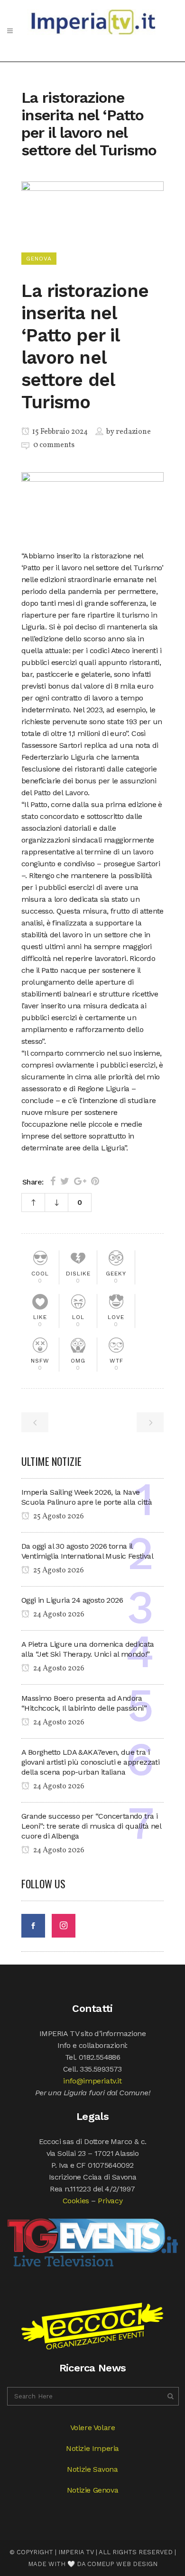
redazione (133, 432)
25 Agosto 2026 (58, 1517)
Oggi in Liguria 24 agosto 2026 (72, 1600)
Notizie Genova (92, 2490)
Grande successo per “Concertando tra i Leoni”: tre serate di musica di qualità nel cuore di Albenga (91, 1826)
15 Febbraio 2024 (59, 432)
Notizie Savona (92, 2469)
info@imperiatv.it (92, 2081)
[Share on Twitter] (65, 1181)
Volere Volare (93, 2428)
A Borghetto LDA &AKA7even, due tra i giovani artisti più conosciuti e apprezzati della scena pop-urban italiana (90, 1762)
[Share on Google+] (80, 1181)
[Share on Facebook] (53, 1181)
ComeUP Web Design (122, 2564)
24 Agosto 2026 (58, 1615)
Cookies (76, 2201)
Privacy (110, 2201)
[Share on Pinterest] (95, 1181)
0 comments (54, 445)
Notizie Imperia (92, 2448)
